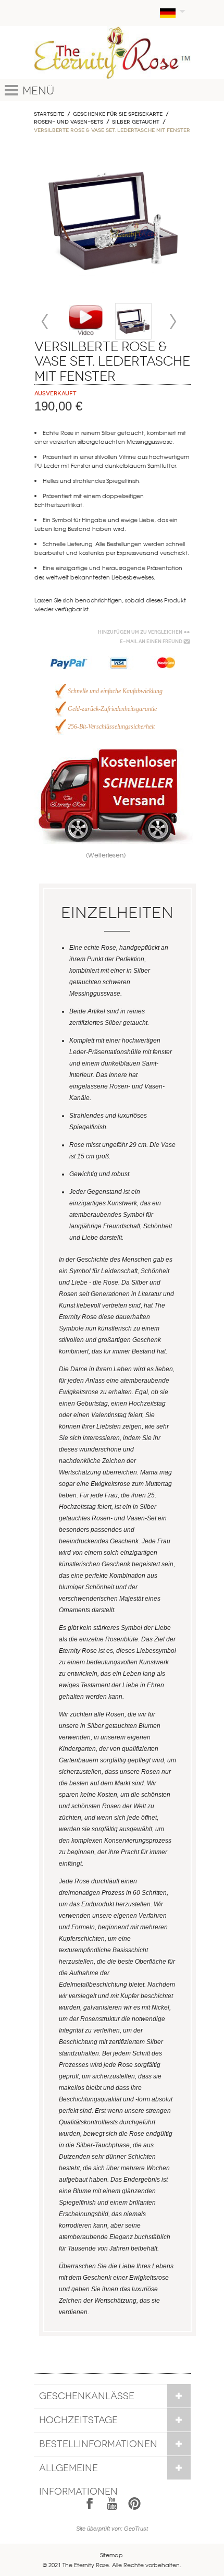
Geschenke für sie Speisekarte (118, 114)
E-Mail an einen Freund (151, 642)
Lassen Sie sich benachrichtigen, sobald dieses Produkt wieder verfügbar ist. (110, 604)
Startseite (49, 114)
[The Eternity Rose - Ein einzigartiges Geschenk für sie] (112, 52)
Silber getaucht (136, 122)
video (86, 321)
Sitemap (111, 2555)
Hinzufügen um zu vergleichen (140, 632)
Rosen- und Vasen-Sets (69, 122)
